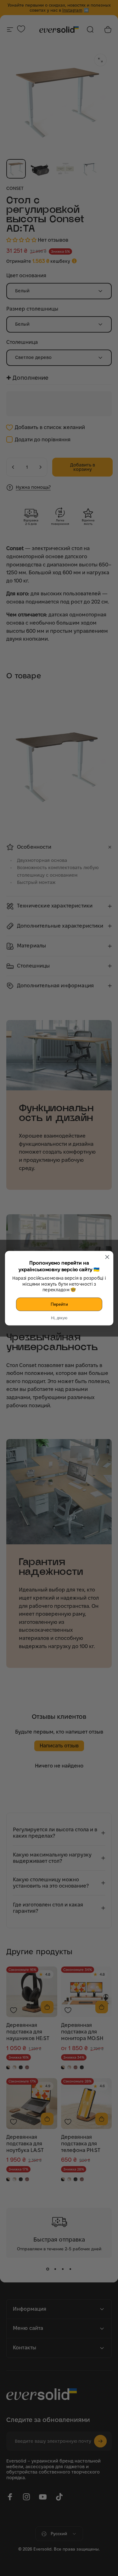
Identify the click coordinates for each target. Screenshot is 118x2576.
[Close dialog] (107, 1257)
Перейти (59, 1304)
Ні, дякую (59, 1318)
